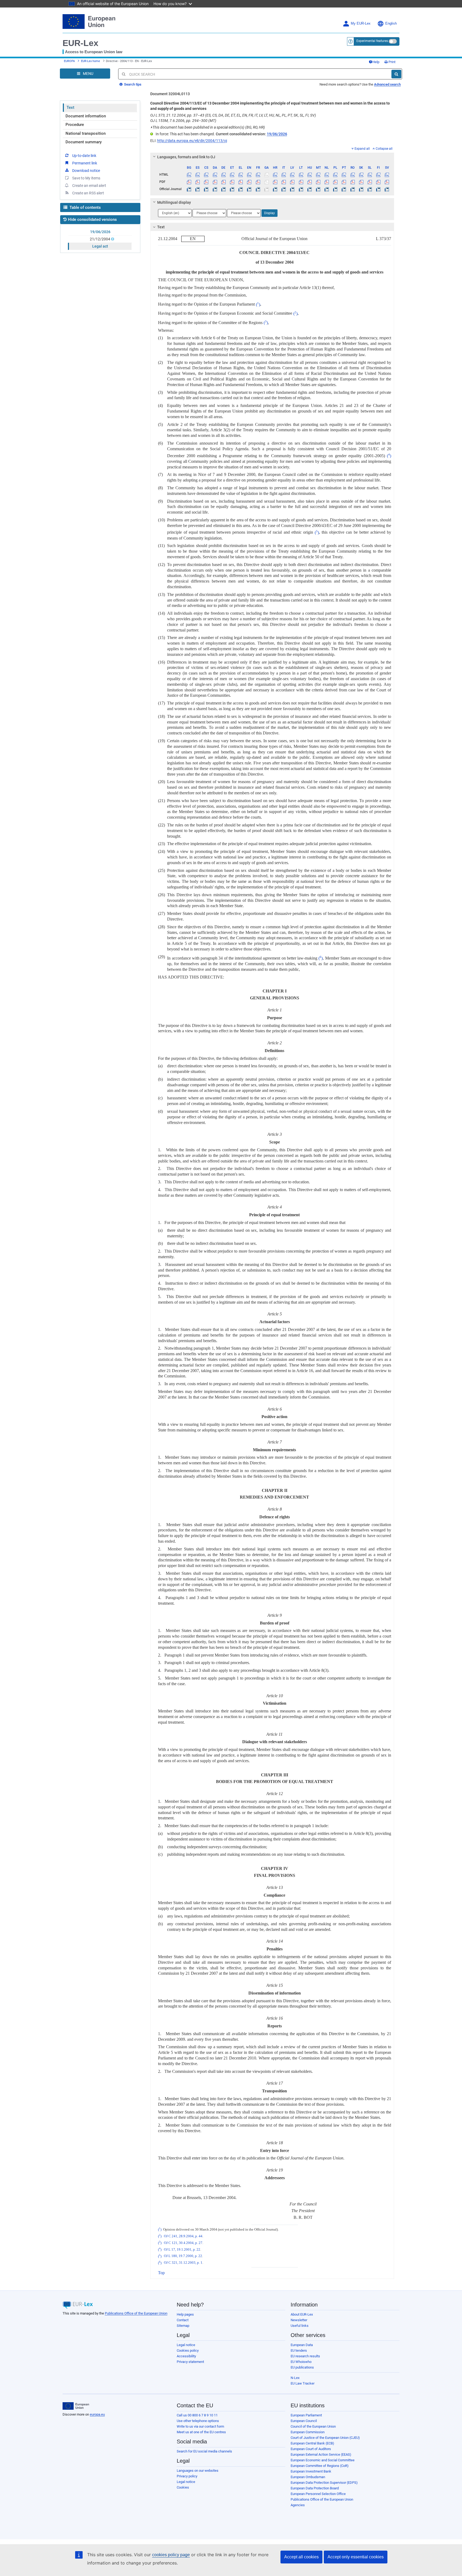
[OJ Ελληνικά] (241, 189)
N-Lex (295, 2378)
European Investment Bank (311, 2471)
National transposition (86, 133)
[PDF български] (189, 182)
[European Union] (76, 2406)
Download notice (86, 171)
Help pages (185, 2314)
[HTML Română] (353, 175)
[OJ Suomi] (378, 189)
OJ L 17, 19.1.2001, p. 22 (182, 2250)
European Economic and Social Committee (323, 2460)
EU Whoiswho (301, 2362)
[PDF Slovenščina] (370, 182)
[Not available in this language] (266, 175)
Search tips (132, 84)
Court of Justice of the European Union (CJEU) (325, 2438)
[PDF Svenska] (387, 182)
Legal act (100, 246)
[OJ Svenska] (387, 189)
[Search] (396, 74)
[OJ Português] (344, 189)
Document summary (84, 142)
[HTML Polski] (335, 175)
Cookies (183, 2487)
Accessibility (186, 2356)
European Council (304, 2421)
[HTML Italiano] (284, 175)
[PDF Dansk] (215, 182)
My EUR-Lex (361, 24)
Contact (183, 2320)
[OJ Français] (258, 189)
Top (161, 2273)
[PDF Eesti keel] (232, 182)
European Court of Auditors (311, 2449)
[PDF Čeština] (206, 182)
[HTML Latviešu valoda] (292, 175)
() (258, 304)
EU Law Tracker (303, 2383)
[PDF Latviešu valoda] (292, 182)
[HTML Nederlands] (327, 175)
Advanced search (387, 84)
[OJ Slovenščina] (370, 189)
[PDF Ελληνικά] (241, 182)
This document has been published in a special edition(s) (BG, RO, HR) (208, 127)
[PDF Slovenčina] (361, 182)
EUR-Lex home (91, 61)
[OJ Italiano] (284, 189)
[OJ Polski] (335, 189)
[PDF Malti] (318, 182)
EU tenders (299, 2350)
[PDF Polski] (335, 182)
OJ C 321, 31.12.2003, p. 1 (183, 2263)
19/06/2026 (100, 232)
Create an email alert (89, 186)
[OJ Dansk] (215, 189)
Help (376, 62)
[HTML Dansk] (215, 175)
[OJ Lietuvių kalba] (301, 189)
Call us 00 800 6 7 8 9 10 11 (197, 2415)
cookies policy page (171, 2555)
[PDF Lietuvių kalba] (301, 182)
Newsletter (299, 2320)
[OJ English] (249, 189)
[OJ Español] (198, 189)
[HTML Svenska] (387, 175)
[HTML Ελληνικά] (241, 175)
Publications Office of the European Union (136, 2313)
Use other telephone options (198, 2421)
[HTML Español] (198, 175)
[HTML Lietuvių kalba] (301, 175)
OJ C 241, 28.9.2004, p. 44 (183, 2236)
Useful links (300, 2326)
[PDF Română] (353, 182)
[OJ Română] (353, 189)
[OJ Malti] (318, 189)
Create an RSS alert (88, 193)
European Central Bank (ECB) (312, 2443)
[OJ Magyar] (309, 189)
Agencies (298, 2505)
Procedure (75, 125)
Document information (86, 116)
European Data (302, 2345)
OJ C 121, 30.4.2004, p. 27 (183, 2243)
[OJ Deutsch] (223, 189)
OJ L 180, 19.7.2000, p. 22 (183, 2256)
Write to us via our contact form (200, 2426)
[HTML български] (189, 175)
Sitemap (183, 2326)
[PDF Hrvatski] (275, 182)
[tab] (272, 157)
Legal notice (186, 2345)
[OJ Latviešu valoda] (292, 189)
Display (269, 213)
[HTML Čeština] (206, 175)
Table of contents (85, 207)
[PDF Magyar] (309, 182)
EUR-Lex (80, 43)
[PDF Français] (258, 182)
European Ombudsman (308, 2477)
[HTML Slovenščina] (370, 175)
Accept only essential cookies (356, 2557)
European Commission (308, 2432)
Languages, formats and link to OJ (186, 157)
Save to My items (86, 178)
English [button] (391, 24)
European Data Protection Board (315, 2488)
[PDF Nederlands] (327, 182)
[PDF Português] (344, 182)
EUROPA (69, 61)
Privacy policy (187, 2476)
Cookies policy (188, 2350)
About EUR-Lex (302, 2314)
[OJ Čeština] (206, 189)
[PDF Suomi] (378, 182)
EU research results (305, 2356)
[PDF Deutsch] (223, 182)
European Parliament (306, 2415)
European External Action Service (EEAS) (321, 2454)
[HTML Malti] (318, 175)
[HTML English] (249, 175)
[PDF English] (249, 182)
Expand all (362, 149)
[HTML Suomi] (378, 175)
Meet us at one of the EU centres (201, 2432)
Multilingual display (174, 202)
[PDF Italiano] (284, 182)
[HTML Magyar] (309, 175)
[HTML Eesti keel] (232, 175)
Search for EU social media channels (204, 2451)
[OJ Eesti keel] (232, 189)
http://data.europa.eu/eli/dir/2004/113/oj (192, 141)
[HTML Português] (344, 175)
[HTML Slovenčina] (361, 175)
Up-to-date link (84, 156)
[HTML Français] (258, 175)
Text (70, 107)
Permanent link (85, 163)
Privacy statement (190, 2362)
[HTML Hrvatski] (275, 175)
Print (392, 62)
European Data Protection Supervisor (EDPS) (324, 2483)
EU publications (302, 2367)
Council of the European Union (313, 2426)
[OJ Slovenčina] (361, 189)
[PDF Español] (198, 182)
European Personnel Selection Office (318, 2494)
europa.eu (97, 2414)
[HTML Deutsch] (223, 175)
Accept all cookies (301, 2557)
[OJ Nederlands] (327, 189)
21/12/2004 (100, 239)
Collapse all (384, 149)
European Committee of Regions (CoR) (320, 2466)
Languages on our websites (198, 2471)
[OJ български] (189, 189)
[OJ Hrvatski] (275, 189)
